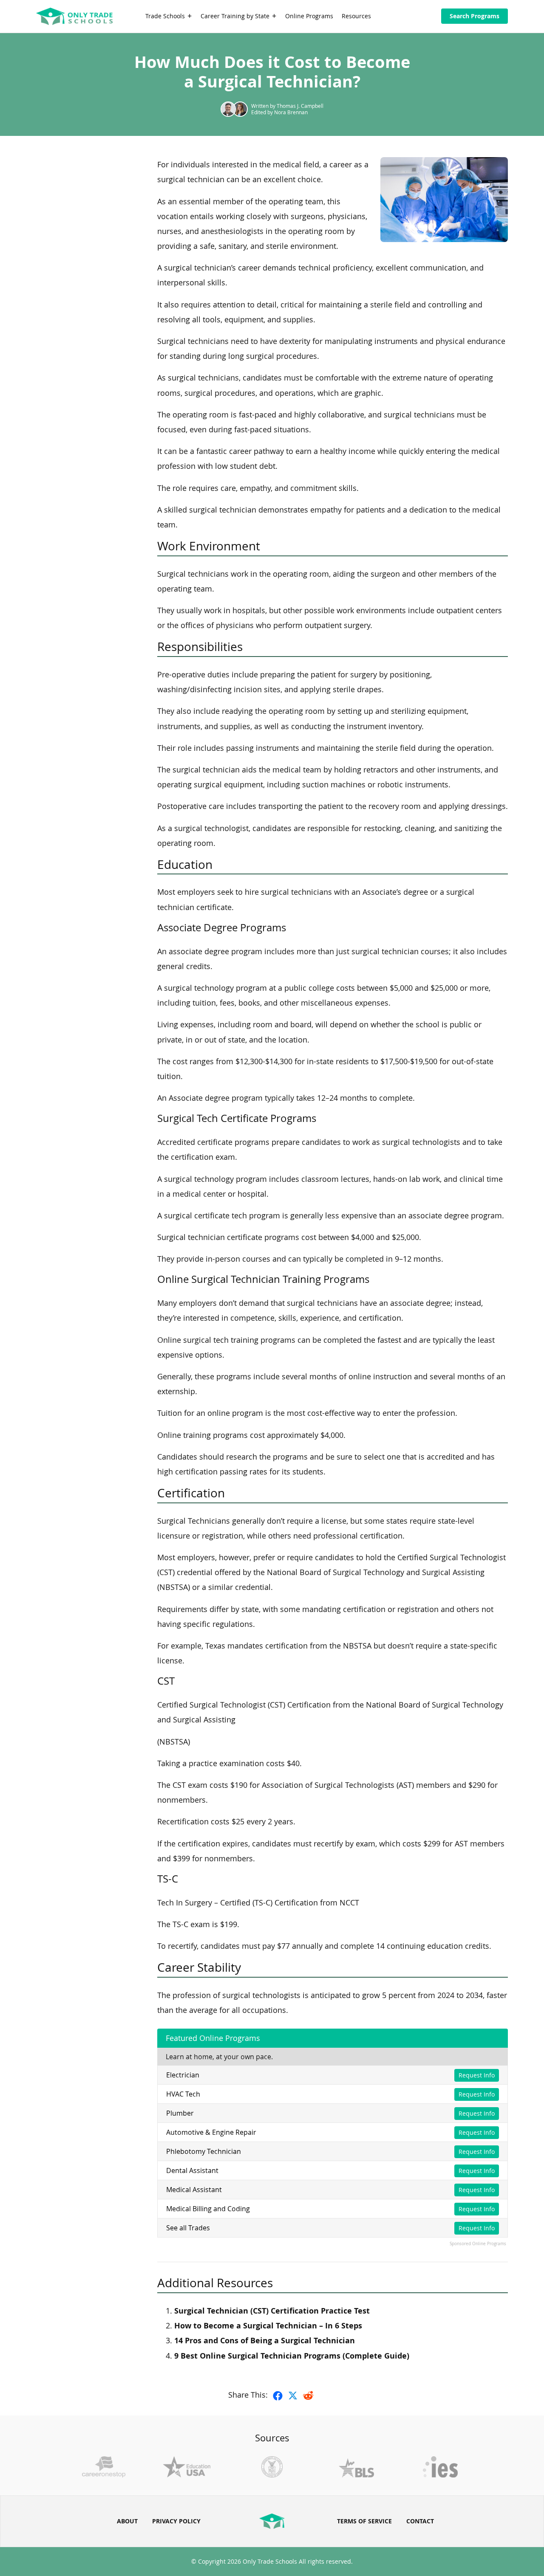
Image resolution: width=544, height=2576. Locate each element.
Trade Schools (165, 16)
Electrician (183, 2075)
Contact (420, 2521)
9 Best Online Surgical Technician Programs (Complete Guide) (292, 2356)
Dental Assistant (192, 2170)
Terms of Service (364, 2521)
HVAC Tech (183, 2094)
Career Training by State (235, 16)
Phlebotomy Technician (204, 2151)
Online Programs (309, 16)
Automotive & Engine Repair (211, 2132)
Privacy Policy (176, 2521)
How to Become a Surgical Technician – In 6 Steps (268, 2326)
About (127, 2521)
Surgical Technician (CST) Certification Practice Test (272, 2311)
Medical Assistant (194, 2190)
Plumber (180, 2113)
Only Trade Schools (270, 2561)
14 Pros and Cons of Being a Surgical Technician (265, 2341)
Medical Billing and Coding (208, 2209)
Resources (356, 16)
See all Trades (188, 2228)
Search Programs (475, 16)
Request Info (477, 2075)
